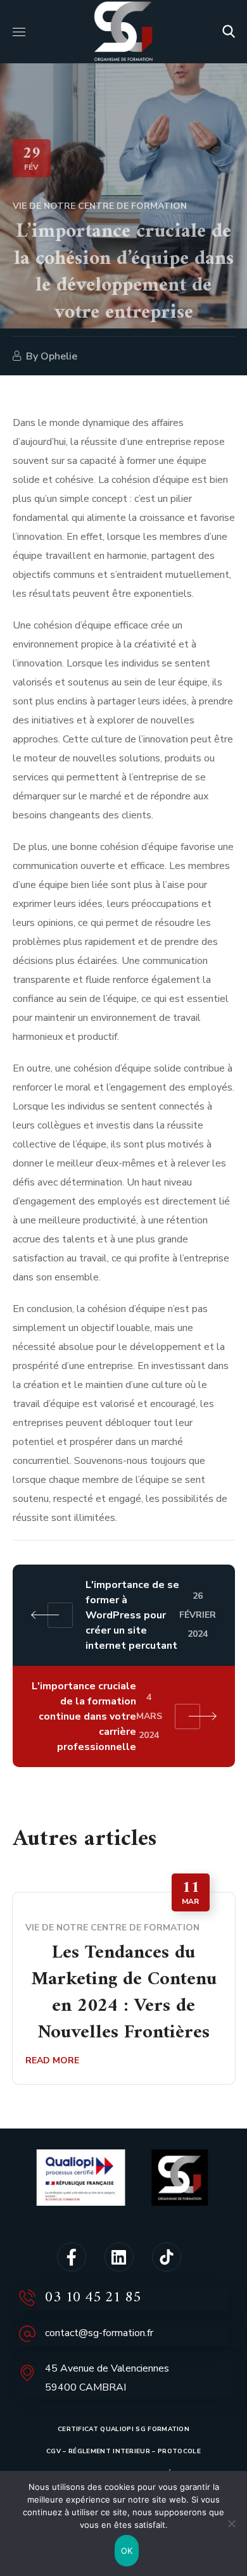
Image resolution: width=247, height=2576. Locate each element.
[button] (229, 32)
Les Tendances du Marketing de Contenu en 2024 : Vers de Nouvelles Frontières (124, 1993)
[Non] (231, 2523)
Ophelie (59, 356)
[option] (124, 1988)
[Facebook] (72, 2257)
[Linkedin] (119, 2257)
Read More (52, 2060)
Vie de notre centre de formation (100, 206)
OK (127, 2551)
